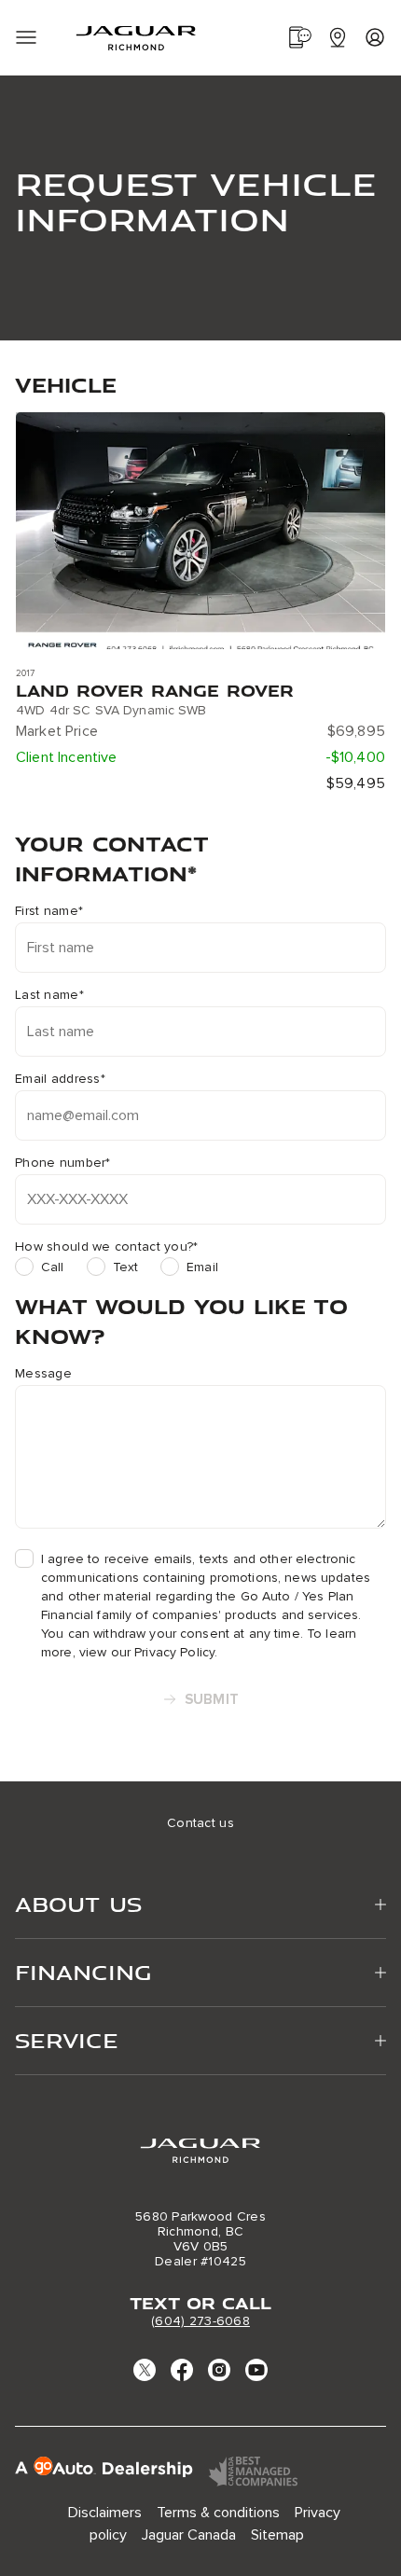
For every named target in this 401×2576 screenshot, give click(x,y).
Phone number (63, 1163)
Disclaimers (105, 2513)
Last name (49, 995)
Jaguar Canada (189, 2535)
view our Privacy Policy (147, 1652)
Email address (60, 1079)
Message (43, 1374)
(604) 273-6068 (200, 2321)
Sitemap (277, 2535)
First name (49, 911)
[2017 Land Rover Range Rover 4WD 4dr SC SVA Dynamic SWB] (200, 531)
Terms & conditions (218, 2513)
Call (53, 1267)
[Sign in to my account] (375, 37)
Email (202, 1267)
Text (126, 1267)
